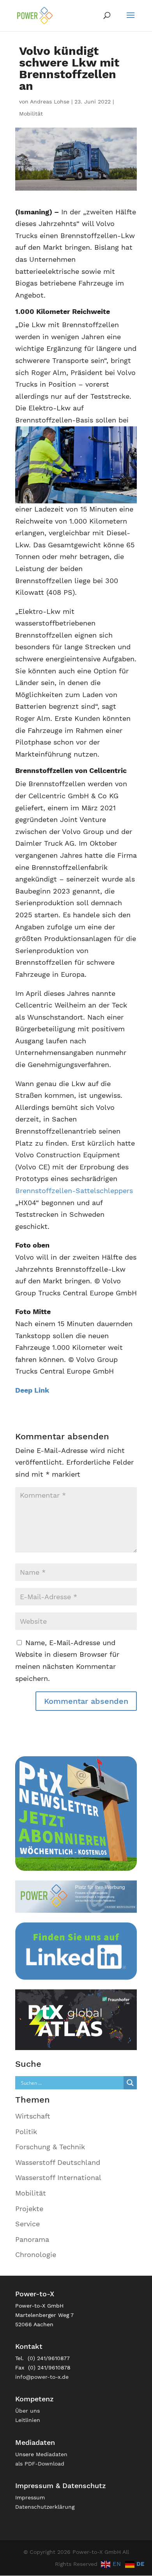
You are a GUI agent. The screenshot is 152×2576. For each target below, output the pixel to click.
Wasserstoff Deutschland (58, 2162)
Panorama (32, 2239)
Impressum (30, 2497)
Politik (26, 2132)
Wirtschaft (33, 2116)
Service (27, 2224)
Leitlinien (28, 2420)
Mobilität (31, 114)
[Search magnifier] (130, 2083)
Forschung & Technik (50, 2147)
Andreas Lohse (50, 102)
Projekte (29, 2209)
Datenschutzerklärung (45, 2507)
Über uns (27, 2411)
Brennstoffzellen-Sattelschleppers (74, 1191)
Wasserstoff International (58, 2177)
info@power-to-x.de (42, 2377)
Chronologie (36, 2254)
